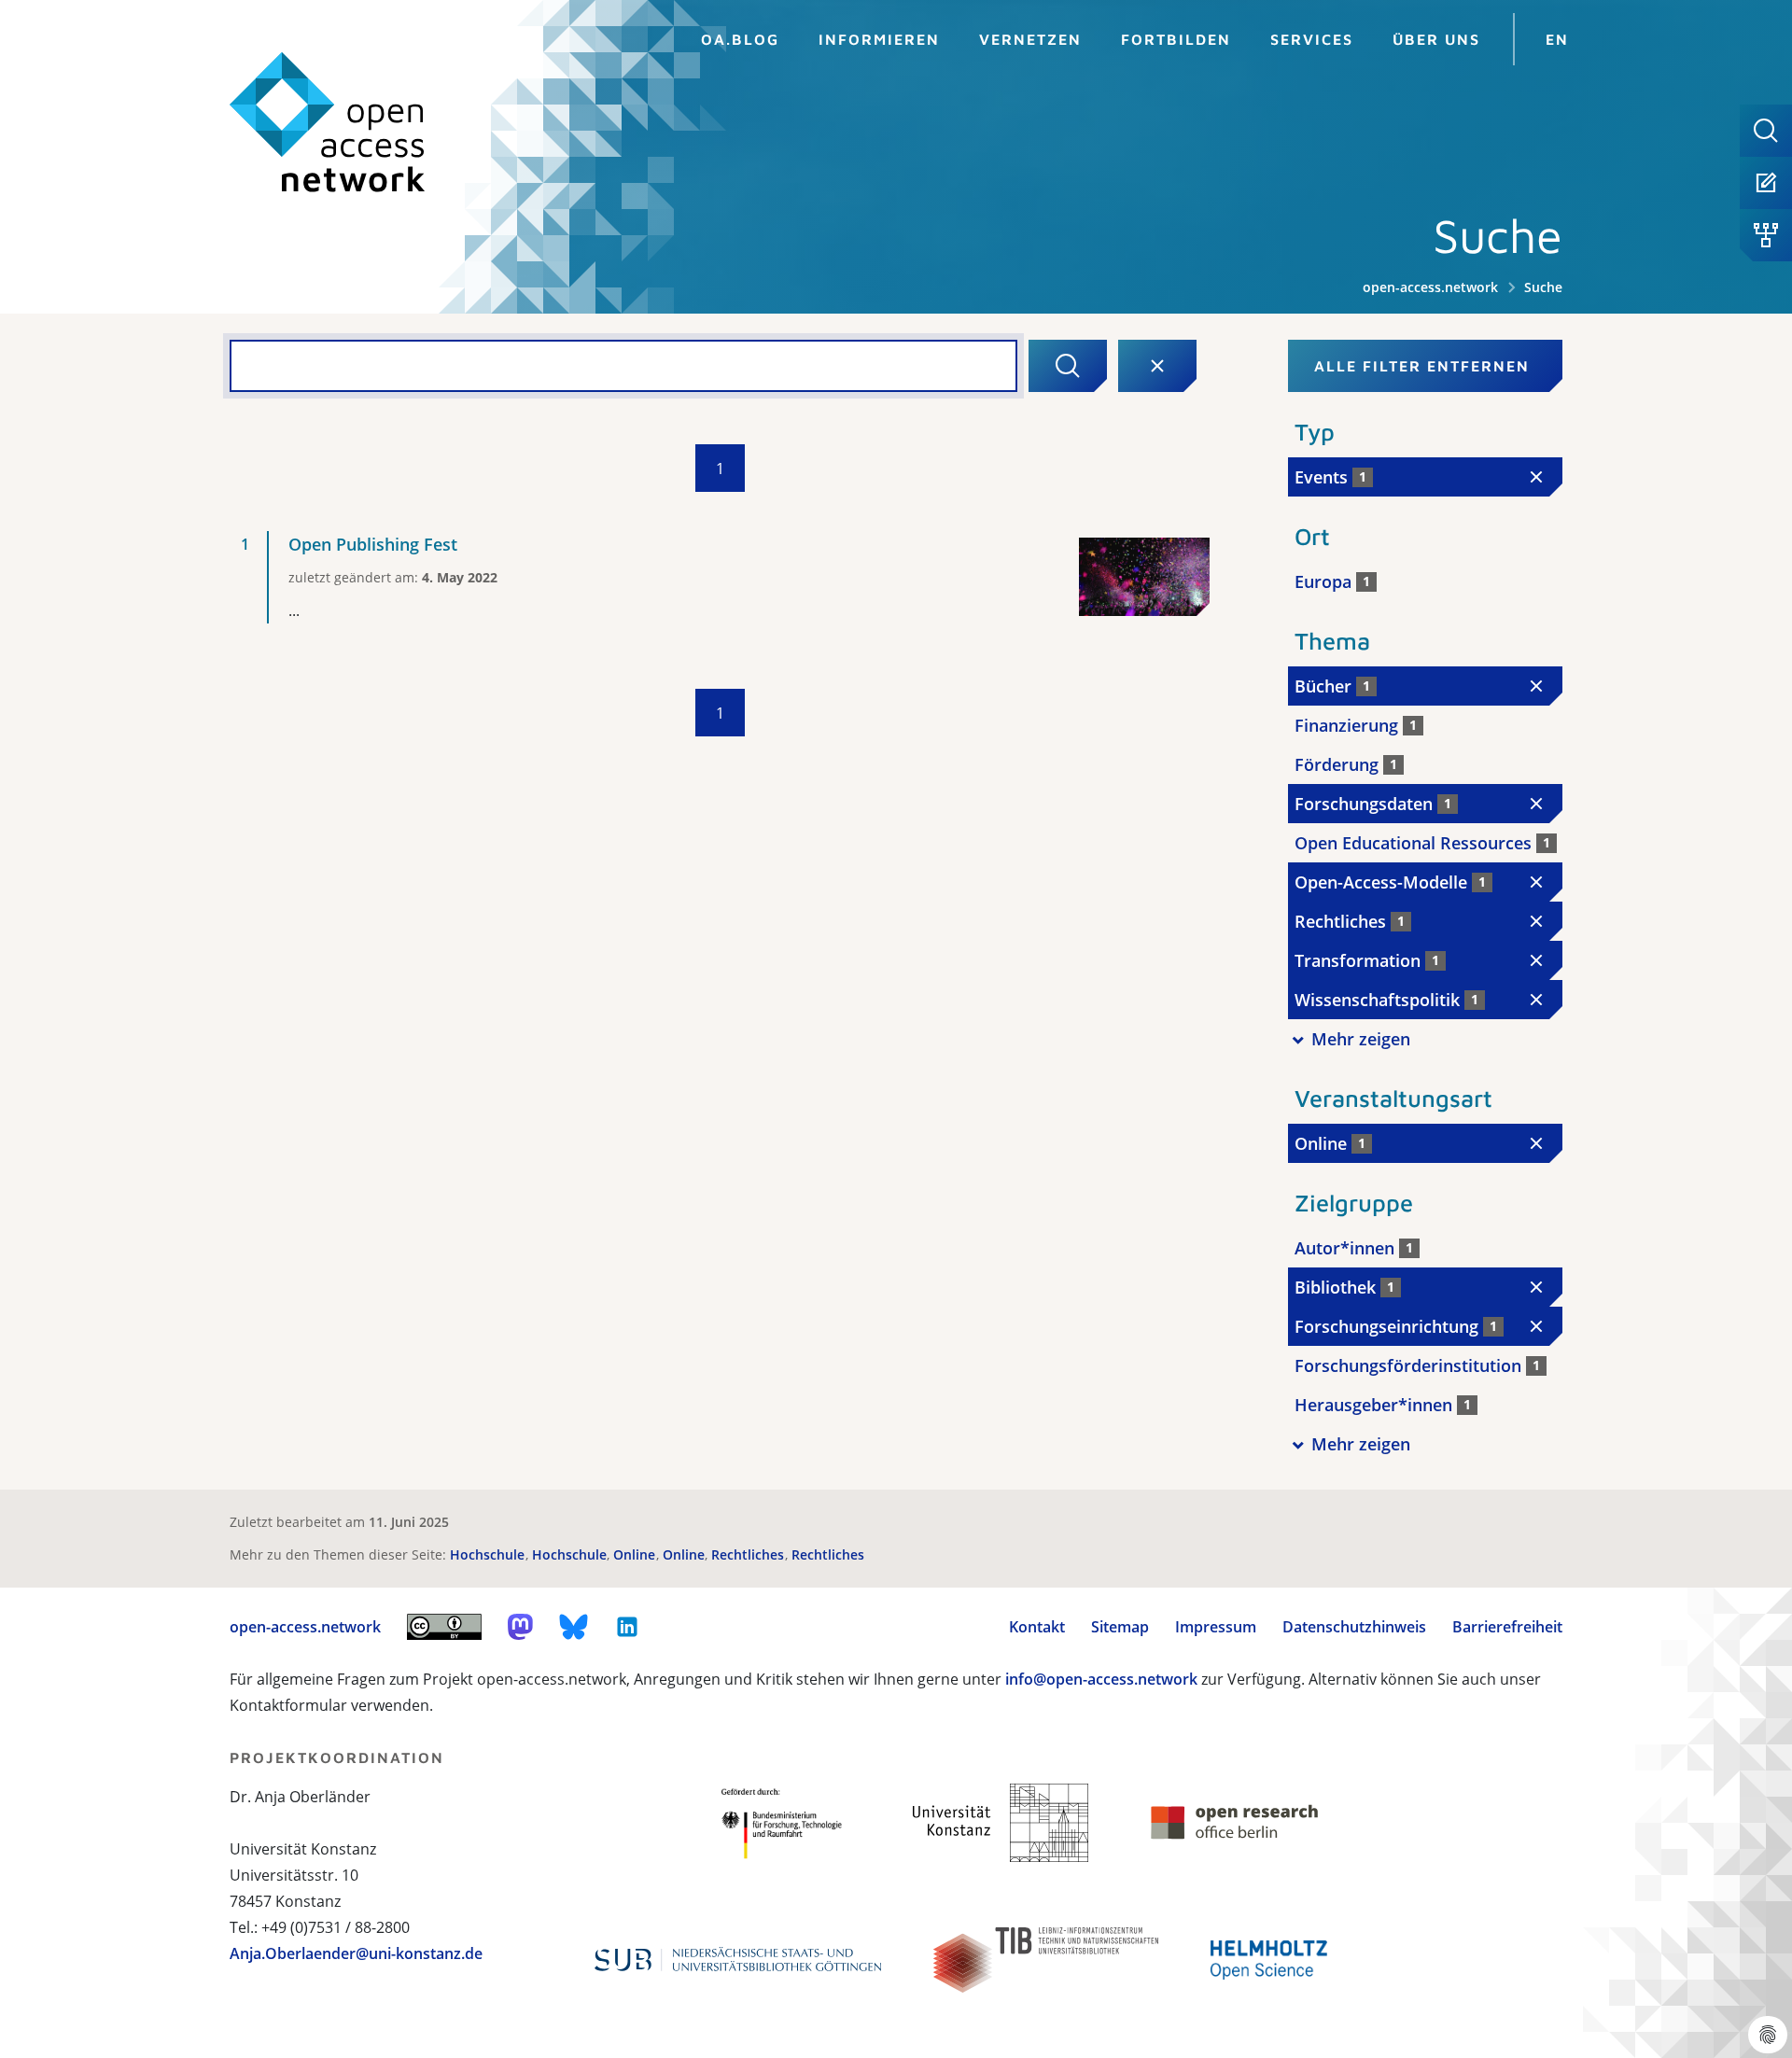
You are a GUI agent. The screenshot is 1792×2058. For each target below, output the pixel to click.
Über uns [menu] (1436, 39)
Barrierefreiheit (1507, 1627)
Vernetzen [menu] (1030, 39)
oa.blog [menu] (740, 39)
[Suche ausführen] (1068, 366)
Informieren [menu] (879, 39)
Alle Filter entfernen (1422, 366)
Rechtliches (749, 1554)
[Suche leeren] (1157, 366)
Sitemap (1120, 1627)
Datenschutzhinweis (1354, 1627)
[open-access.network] (328, 123)
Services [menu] (1312, 39)
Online (636, 1554)
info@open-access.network (1101, 1679)
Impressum (1216, 1627)
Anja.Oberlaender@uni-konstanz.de (356, 1953)
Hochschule (489, 1554)
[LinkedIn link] (627, 1627)
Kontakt (1037, 1627)
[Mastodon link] (520, 1627)
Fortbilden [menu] (1176, 39)
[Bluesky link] (574, 1627)
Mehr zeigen (1361, 1039)
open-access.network (1430, 287)
